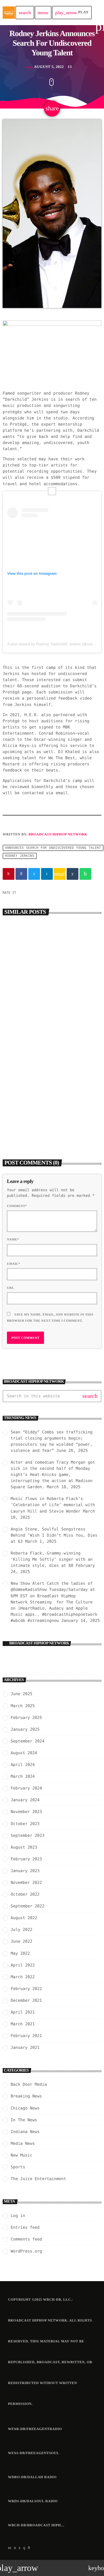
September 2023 (27, 1835)
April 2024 (23, 1765)
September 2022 (27, 1906)
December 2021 (26, 2000)
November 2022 (26, 1883)
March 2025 (23, 1706)
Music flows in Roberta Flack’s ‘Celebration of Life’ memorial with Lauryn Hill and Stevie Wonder (53, 1505)
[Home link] (9, 13)
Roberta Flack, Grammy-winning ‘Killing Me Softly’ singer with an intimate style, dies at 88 (52, 1559)
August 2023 (24, 1847)
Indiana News (25, 2132)
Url (11, 1288)
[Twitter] (20, 2548)
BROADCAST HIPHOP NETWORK (39, 1643)
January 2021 (25, 2047)
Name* (13, 1239)
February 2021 (26, 2036)
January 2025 (25, 1729)
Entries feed (25, 2227)
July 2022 (21, 1930)
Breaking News (23, 994)
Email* (14, 1264)
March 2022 (23, 1977)
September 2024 (27, 1741)
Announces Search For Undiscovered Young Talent (53, 848)
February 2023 (26, 1859)
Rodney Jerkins (20, 856)
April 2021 (23, 2012)
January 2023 (25, 1871)
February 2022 (26, 1989)
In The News (24, 2120)
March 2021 (23, 2024)
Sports (18, 2167)
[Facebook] (29, 2548)
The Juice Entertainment (38, 2179)
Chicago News (25, 2108)
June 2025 (21, 1694)
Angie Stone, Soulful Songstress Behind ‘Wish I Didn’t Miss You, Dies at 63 (54, 1535)
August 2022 (24, 1918)
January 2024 (25, 1800)
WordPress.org (26, 2251)
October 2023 (25, 1824)
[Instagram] (24, 2548)
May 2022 (20, 1953)
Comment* (17, 1206)
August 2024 (24, 1753)
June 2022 (21, 1941)
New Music (21, 2155)
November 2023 (26, 1812)
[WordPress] (15, 2548)
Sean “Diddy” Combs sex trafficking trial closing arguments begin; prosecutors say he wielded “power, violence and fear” (51, 1009)
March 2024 (23, 1776)
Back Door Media (25, 1104)
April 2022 (23, 1965)
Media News (23, 2143)
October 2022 (25, 1894)
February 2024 (26, 1788)
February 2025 (26, 1718)
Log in (18, 2216)
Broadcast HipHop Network (58, 834)
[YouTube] (10, 2548)
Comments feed (26, 2239)
